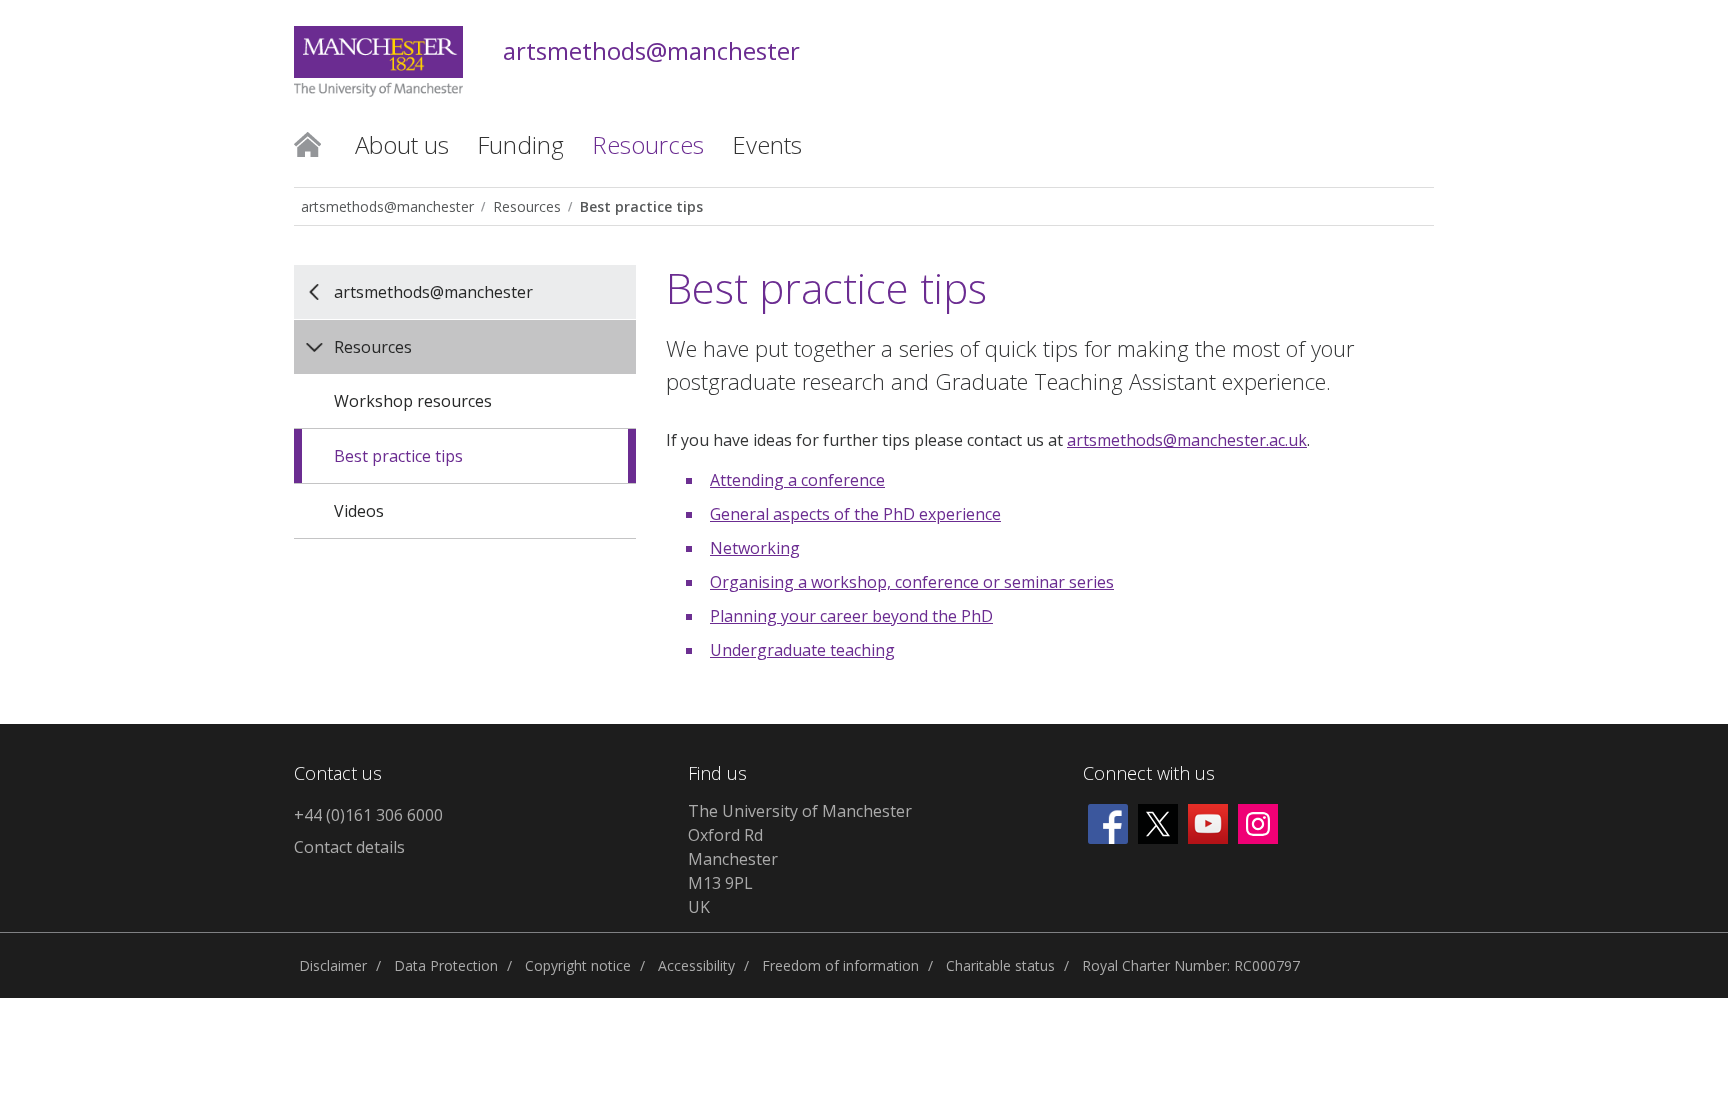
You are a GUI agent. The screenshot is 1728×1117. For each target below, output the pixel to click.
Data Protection (446, 965)
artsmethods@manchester (651, 51)
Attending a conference (797, 480)
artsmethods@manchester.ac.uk (1187, 440)
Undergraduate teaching (802, 650)
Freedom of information (840, 965)
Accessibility (696, 965)
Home (307, 143)
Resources (527, 206)
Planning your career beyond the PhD (851, 616)
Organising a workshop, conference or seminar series (912, 582)
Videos (359, 511)
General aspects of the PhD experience (855, 514)
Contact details (349, 847)
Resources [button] (648, 144)
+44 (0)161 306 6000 (368, 815)
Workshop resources (413, 401)
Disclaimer (333, 965)
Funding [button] (520, 144)
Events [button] (767, 144)
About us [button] (402, 144)
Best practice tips (641, 206)
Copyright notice (578, 965)
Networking (755, 548)
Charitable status (1000, 965)
